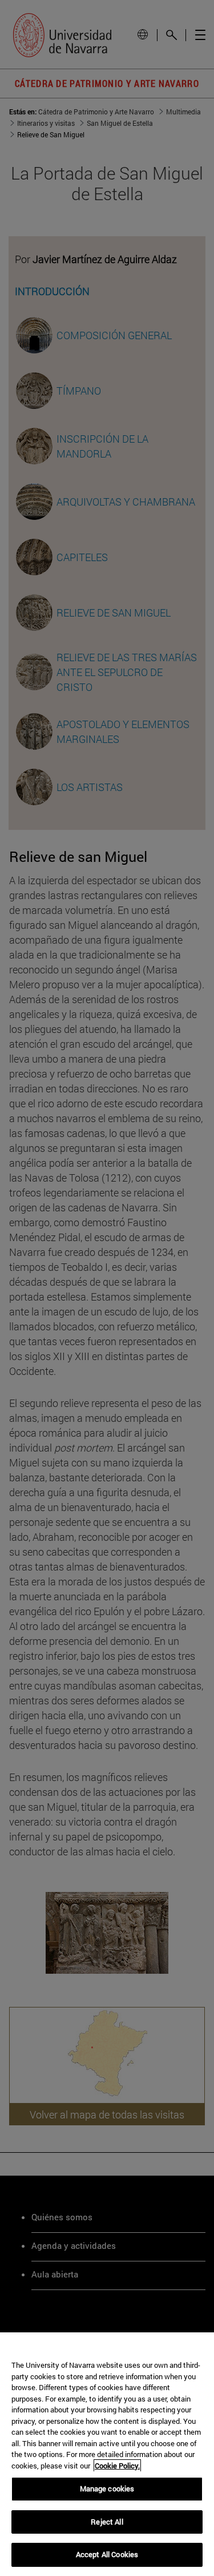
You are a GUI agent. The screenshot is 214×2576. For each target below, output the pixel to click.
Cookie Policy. (117, 2466)
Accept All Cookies (107, 2554)
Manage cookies (107, 2488)
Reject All (107, 2522)
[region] (107, 2454)
